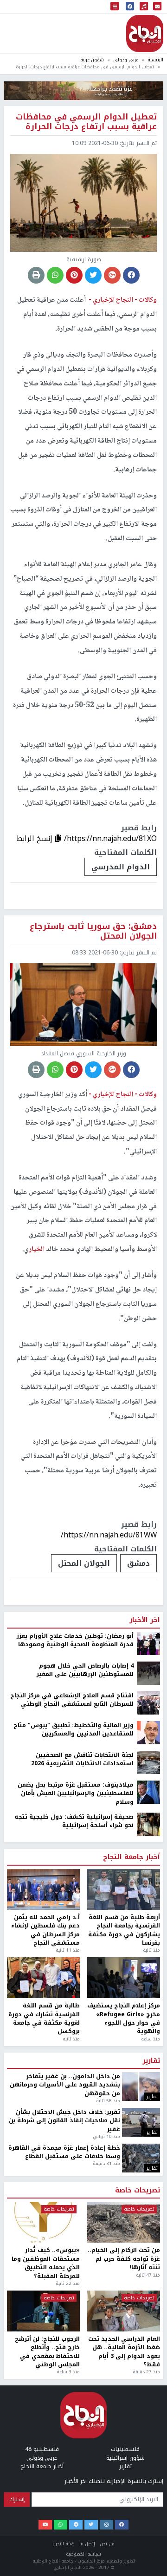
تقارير (151, 2061)
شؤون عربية (92, 60)
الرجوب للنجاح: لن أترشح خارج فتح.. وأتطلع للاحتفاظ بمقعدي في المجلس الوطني (47, 2352)
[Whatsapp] (61, 2525)
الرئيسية (155, 60)
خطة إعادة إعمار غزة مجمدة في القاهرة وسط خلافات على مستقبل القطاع (64, 2152)
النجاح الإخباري (145, 33)
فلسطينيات (125, 2449)
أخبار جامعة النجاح (132, 1857)
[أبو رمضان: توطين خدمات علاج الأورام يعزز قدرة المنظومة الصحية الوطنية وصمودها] (148, 1643)
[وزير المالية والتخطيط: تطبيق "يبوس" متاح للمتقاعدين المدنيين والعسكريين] (148, 1732)
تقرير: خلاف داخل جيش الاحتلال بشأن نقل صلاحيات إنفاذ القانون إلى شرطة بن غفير (64, 2121)
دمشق (138, 1563)
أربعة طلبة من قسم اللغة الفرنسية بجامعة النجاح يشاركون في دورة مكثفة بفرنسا (124, 1930)
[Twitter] (91, 2525)
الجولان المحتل (84, 1563)
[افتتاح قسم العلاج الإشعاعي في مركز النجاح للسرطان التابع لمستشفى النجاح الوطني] (148, 1702)
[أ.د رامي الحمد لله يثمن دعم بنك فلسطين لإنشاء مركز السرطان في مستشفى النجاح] (43, 1889)
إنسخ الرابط (35, 838)
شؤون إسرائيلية (125, 2458)
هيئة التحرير (64, 2544)
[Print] (36, 275)
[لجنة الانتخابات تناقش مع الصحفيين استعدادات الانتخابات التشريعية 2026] (148, 1762)
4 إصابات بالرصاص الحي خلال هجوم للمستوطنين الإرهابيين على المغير (85, 1670)
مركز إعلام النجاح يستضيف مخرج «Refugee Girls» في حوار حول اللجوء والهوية (124, 2019)
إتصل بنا (87, 2544)
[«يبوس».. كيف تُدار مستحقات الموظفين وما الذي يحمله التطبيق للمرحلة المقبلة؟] (43, 2222)
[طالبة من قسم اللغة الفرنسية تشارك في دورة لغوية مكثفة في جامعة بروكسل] (43, 1978)
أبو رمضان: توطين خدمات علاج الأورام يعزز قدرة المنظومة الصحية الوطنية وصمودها (75, 1640)
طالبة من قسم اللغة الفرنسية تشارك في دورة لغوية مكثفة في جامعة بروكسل (44, 2019)
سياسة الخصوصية (83, 2554)
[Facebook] (122, 2525)
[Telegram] (76, 2525)
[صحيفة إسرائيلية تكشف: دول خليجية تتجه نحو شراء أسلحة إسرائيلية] (148, 1824)
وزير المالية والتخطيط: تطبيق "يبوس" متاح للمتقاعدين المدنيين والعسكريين (74, 1730)
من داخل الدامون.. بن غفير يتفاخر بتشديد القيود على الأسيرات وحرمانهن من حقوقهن (65, 2085)
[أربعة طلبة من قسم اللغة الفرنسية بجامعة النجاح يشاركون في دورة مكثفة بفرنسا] (124, 1889)
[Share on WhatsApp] (55, 275)
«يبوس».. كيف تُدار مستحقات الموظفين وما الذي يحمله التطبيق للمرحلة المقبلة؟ (46, 2263)
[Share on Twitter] (93, 275)
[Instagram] (106, 2525)
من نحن (107, 2544)
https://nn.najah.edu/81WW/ (109, 1535)
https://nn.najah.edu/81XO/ (110, 838)
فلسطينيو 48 (42, 2449)
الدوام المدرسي (121, 867)
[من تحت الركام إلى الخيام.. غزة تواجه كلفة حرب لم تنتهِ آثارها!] (124, 2222)
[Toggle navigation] (115, 7)
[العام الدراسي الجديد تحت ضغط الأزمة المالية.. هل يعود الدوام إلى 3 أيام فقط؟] (124, 2311)
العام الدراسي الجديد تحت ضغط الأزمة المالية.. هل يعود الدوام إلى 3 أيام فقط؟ (124, 2352)
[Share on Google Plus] (112, 275)
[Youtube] (45, 2525)
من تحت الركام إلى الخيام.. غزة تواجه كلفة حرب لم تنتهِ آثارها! (124, 2259)
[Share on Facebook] (131, 275)
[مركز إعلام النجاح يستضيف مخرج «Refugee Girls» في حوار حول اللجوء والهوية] (124, 1978)
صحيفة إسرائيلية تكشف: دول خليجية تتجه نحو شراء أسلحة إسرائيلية (74, 1821)
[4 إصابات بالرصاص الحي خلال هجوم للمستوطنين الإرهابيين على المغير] (148, 1673)
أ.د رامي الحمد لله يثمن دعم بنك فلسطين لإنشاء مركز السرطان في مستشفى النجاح (45, 1930)
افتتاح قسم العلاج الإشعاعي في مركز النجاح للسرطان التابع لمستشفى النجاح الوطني (72, 1700)
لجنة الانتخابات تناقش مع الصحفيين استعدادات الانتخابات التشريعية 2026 (82, 1759)
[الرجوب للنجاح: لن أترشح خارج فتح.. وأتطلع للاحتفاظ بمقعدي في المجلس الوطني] (43, 2311)
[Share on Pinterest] (74, 275)
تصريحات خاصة (138, 2191)
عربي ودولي (126, 60)
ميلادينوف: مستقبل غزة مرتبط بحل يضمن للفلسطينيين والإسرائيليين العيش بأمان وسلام (76, 1793)
